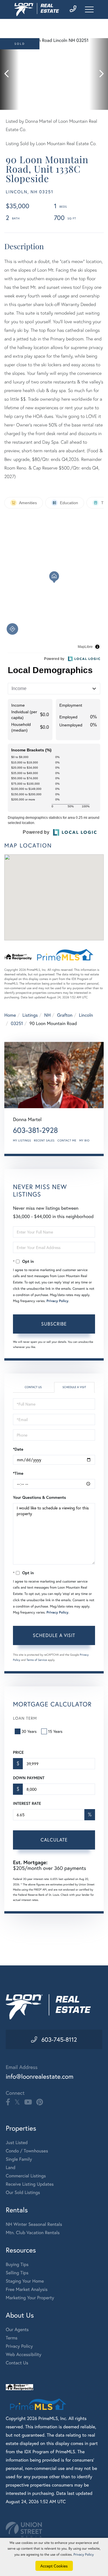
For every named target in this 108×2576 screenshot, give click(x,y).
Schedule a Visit (74, 1387)
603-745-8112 (59, 2039)
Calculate (54, 1840)
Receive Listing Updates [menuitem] (30, 2184)
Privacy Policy (57, 1301)
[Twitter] (17, 2102)
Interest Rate (27, 1803)
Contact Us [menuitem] (17, 2363)
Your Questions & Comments (39, 1497)
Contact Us (33, 1387)
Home (10, 1015)
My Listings (22, 1140)
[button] (9, 74)
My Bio (84, 1140)
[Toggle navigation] (89, 9)
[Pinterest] (40, 2102)
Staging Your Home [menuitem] (25, 2281)
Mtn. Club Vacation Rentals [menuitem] (33, 2233)
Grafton (65, 1015)
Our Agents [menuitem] (17, 2329)
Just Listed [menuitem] (17, 2143)
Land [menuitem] (11, 2167)
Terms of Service (37, 1660)
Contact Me (67, 1140)
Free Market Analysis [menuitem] (27, 2289)
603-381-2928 (35, 1130)
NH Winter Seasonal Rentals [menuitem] (34, 2224)
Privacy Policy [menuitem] (19, 2346)
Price (18, 1752)
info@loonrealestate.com (40, 2077)
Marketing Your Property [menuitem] (30, 2298)
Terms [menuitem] (12, 2338)
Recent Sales (44, 1140)
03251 (17, 1023)
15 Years (55, 1731)
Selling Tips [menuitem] (17, 2273)
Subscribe (54, 1324)
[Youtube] (28, 2102)
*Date (18, 1449)
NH (48, 1015)
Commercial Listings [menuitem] (26, 2176)
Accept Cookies (54, 2566)
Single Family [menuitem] (19, 2159)
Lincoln (86, 1015)
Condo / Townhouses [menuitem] (27, 2151)
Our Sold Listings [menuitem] (23, 2192)
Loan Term (25, 1718)
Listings (30, 1015)
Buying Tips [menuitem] (17, 2264)
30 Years (29, 1731)
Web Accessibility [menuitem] (24, 2354)
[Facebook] (8, 2102)
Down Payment (29, 1778)
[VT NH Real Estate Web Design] (54, 2530)
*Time (18, 1473)
